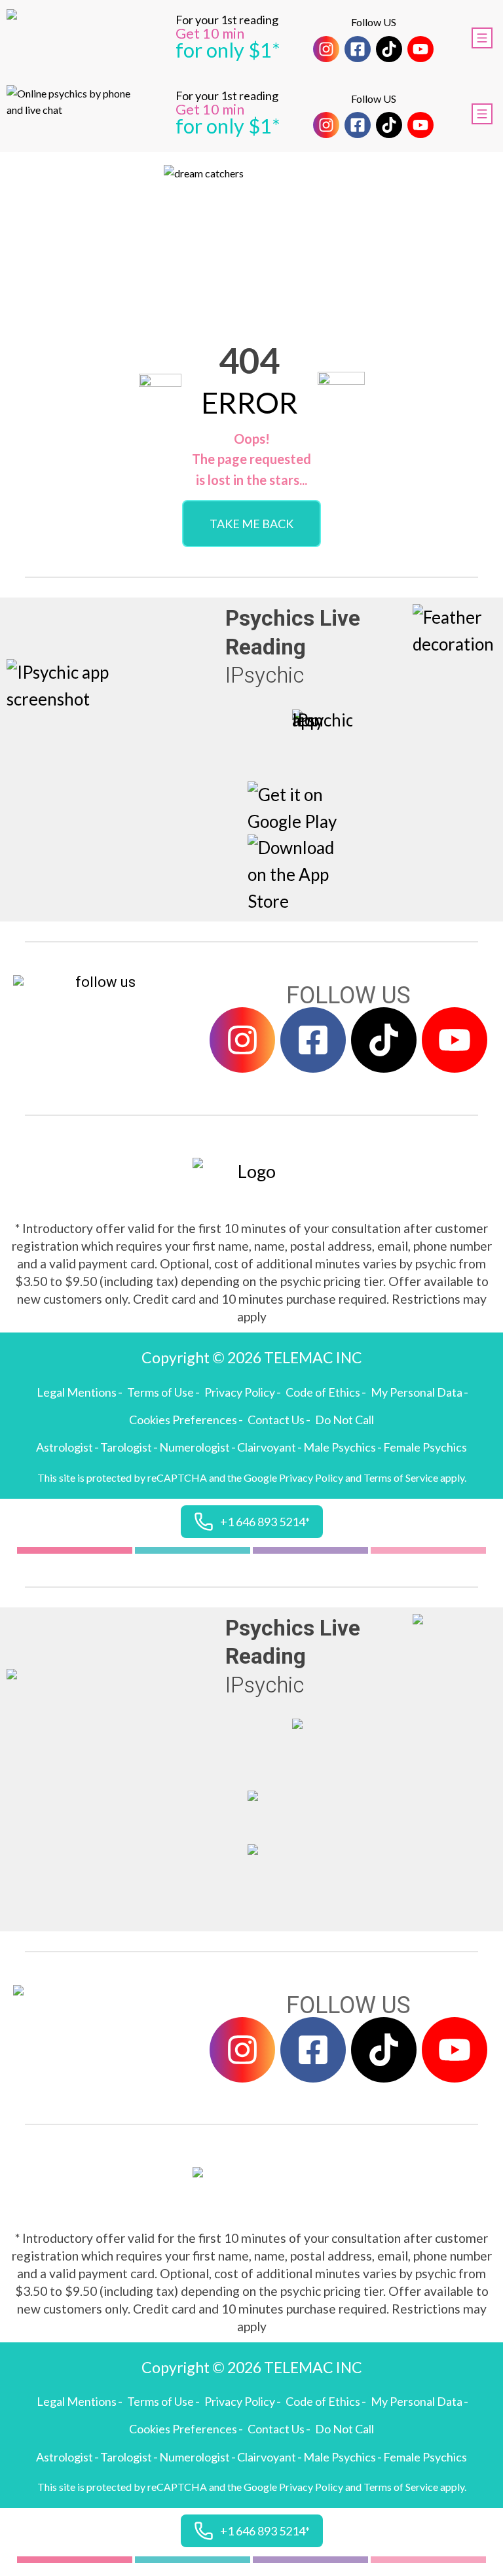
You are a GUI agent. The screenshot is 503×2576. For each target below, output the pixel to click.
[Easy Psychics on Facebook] (358, 49)
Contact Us (276, 1420)
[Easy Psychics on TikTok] (389, 49)
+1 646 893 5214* (265, 1522)
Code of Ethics (323, 1392)
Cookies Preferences (183, 1420)
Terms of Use (160, 1392)
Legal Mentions (77, 1392)
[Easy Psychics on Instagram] (326, 49)
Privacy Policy (240, 1392)
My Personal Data (417, 1392)
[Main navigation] (482, 38)
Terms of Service (401, 1477)
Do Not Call (345, 1420)
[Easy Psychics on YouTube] (420, 49)
